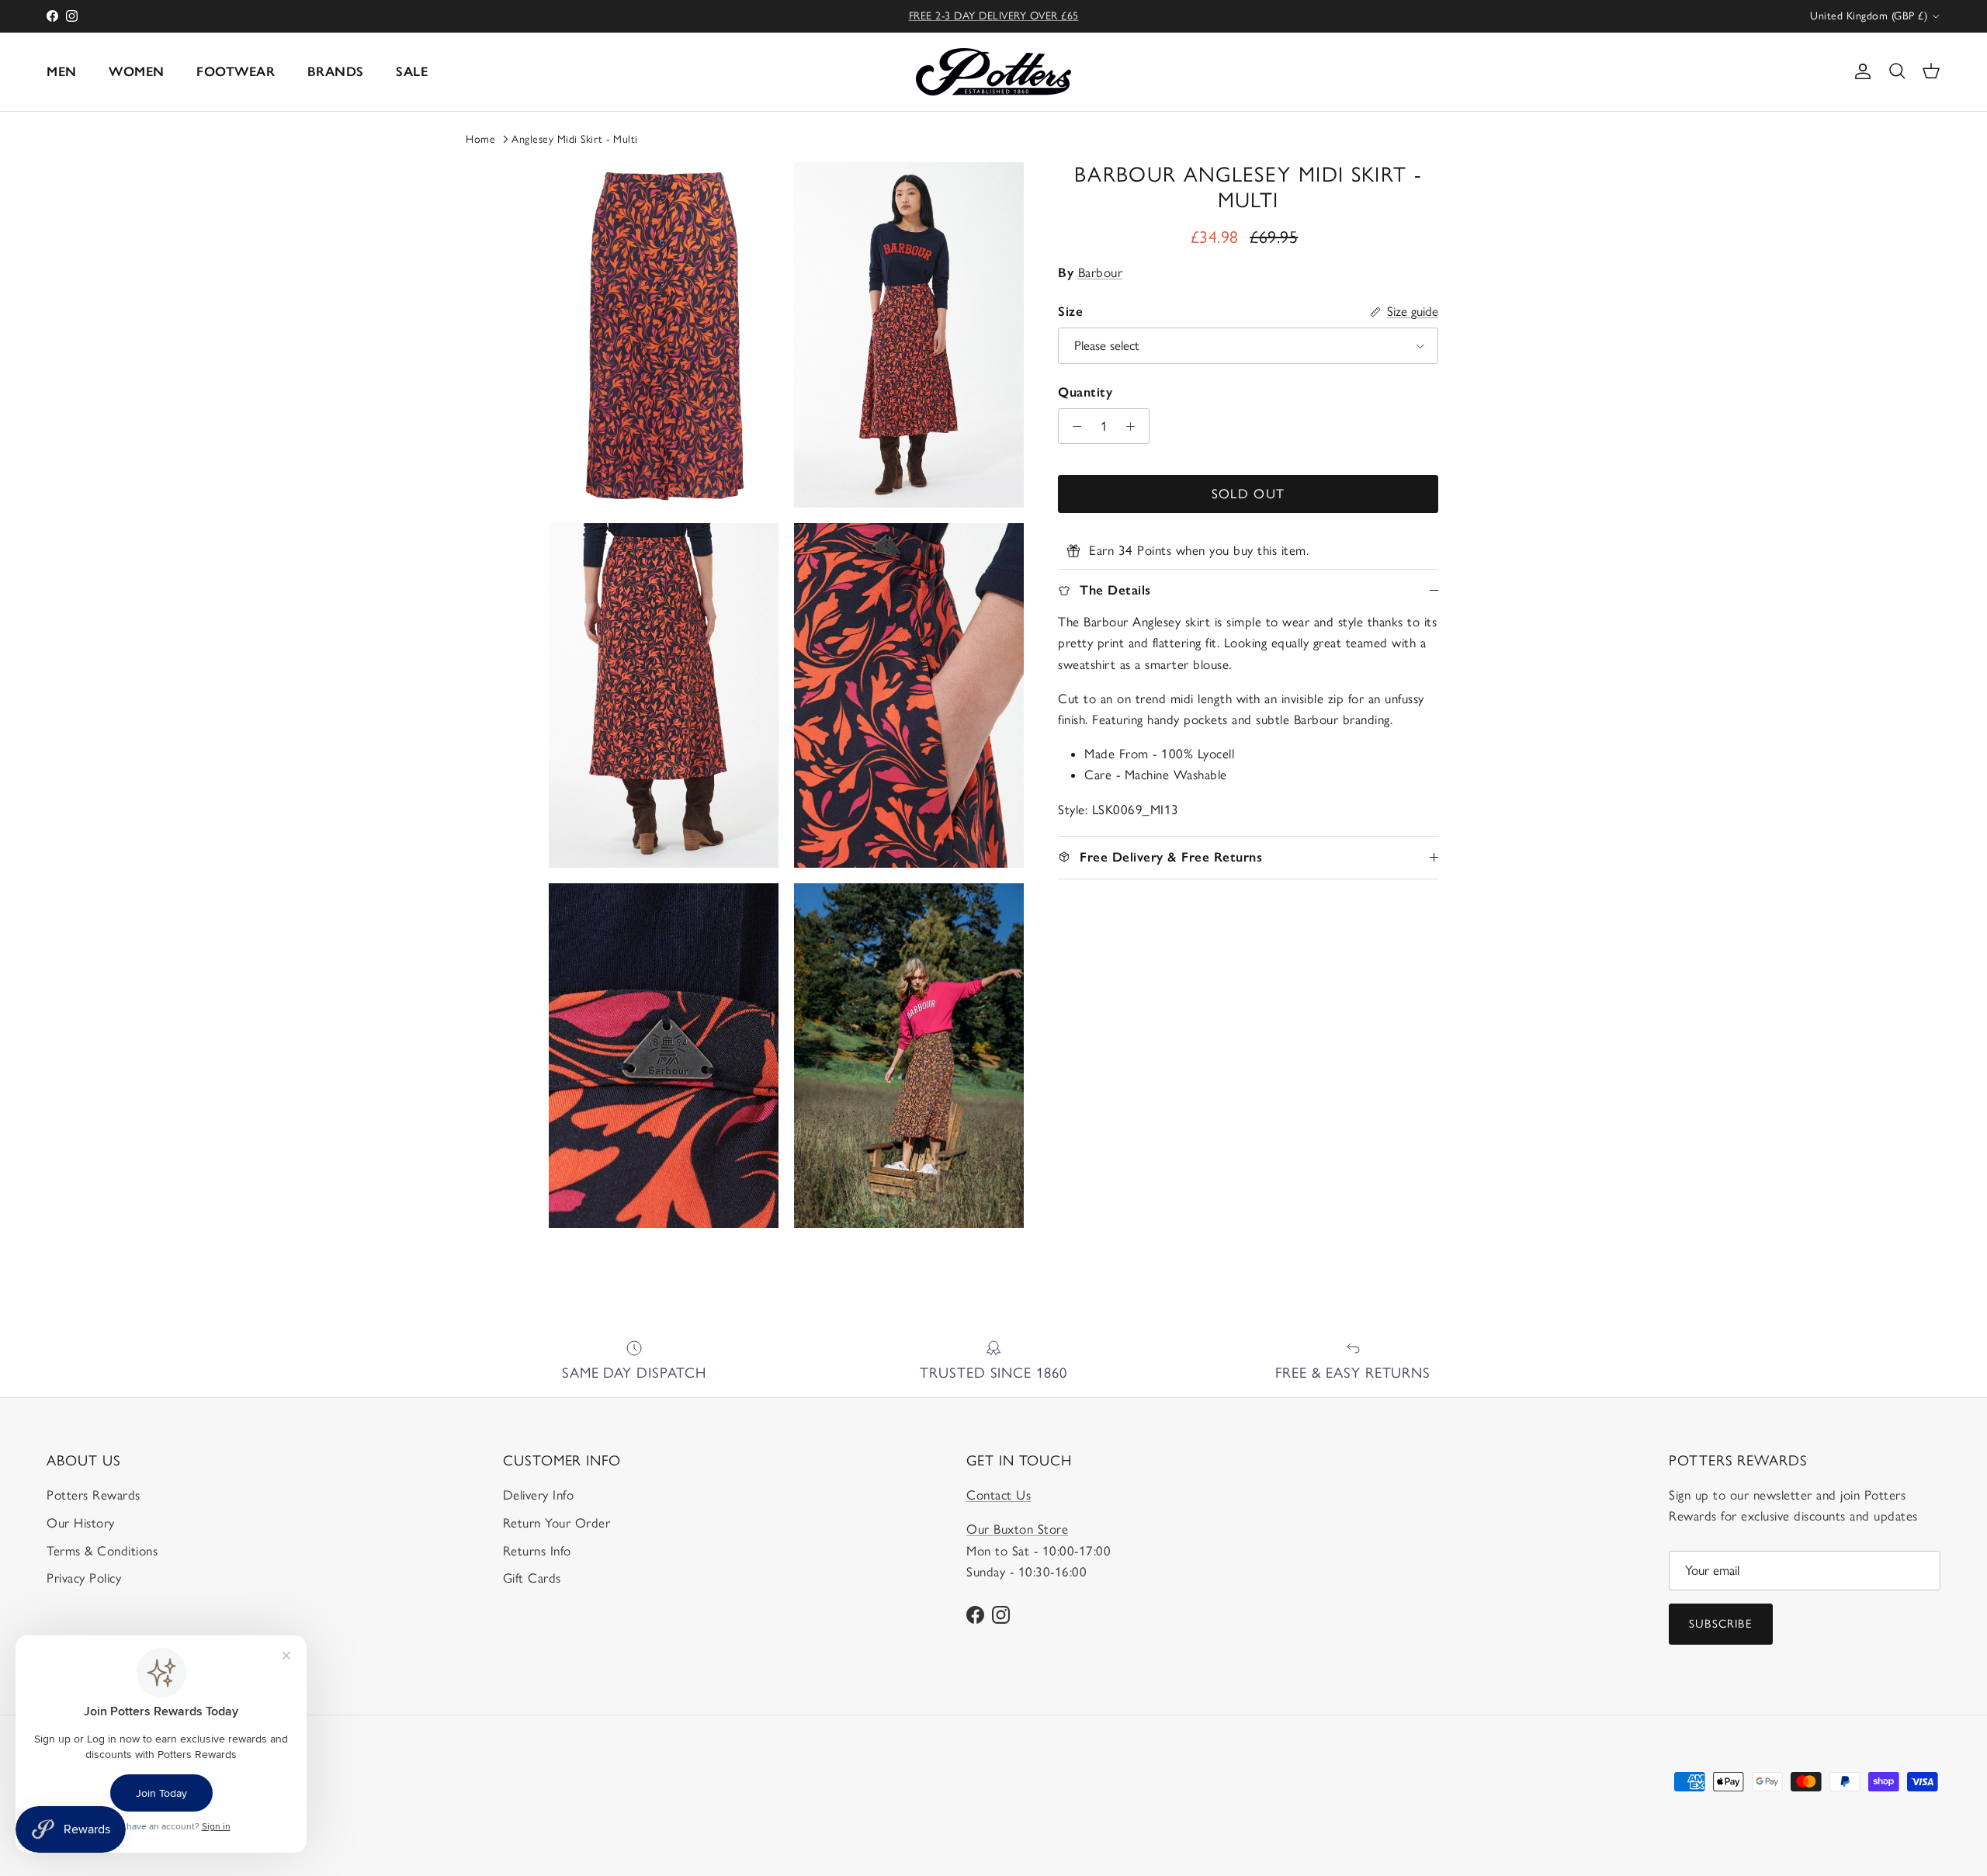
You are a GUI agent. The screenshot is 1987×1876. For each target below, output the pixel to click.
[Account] (1860, 71)
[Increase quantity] (1135, 426)
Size (1070, 311)
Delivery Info (539, 1495)
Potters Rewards (94, 1495)
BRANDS (336, 71)
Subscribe (1721, 1624)
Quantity (1085, 392)
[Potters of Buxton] (993, 72)
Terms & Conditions (102, 1551)
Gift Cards (532, 1578)
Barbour (1101, 272)
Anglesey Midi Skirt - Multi (575, 139)
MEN (62, 71)
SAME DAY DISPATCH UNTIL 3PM (994, 16)
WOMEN (137, 71)
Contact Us (999, 1495)
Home (480, 139)
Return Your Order (557, 1523)
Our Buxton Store (1017, 1529)
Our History (81, 1523)
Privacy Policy (84, 1578)
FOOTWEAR (236, 71)
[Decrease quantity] (1073, 426)
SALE (412, 71)
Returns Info (537, 1551)
